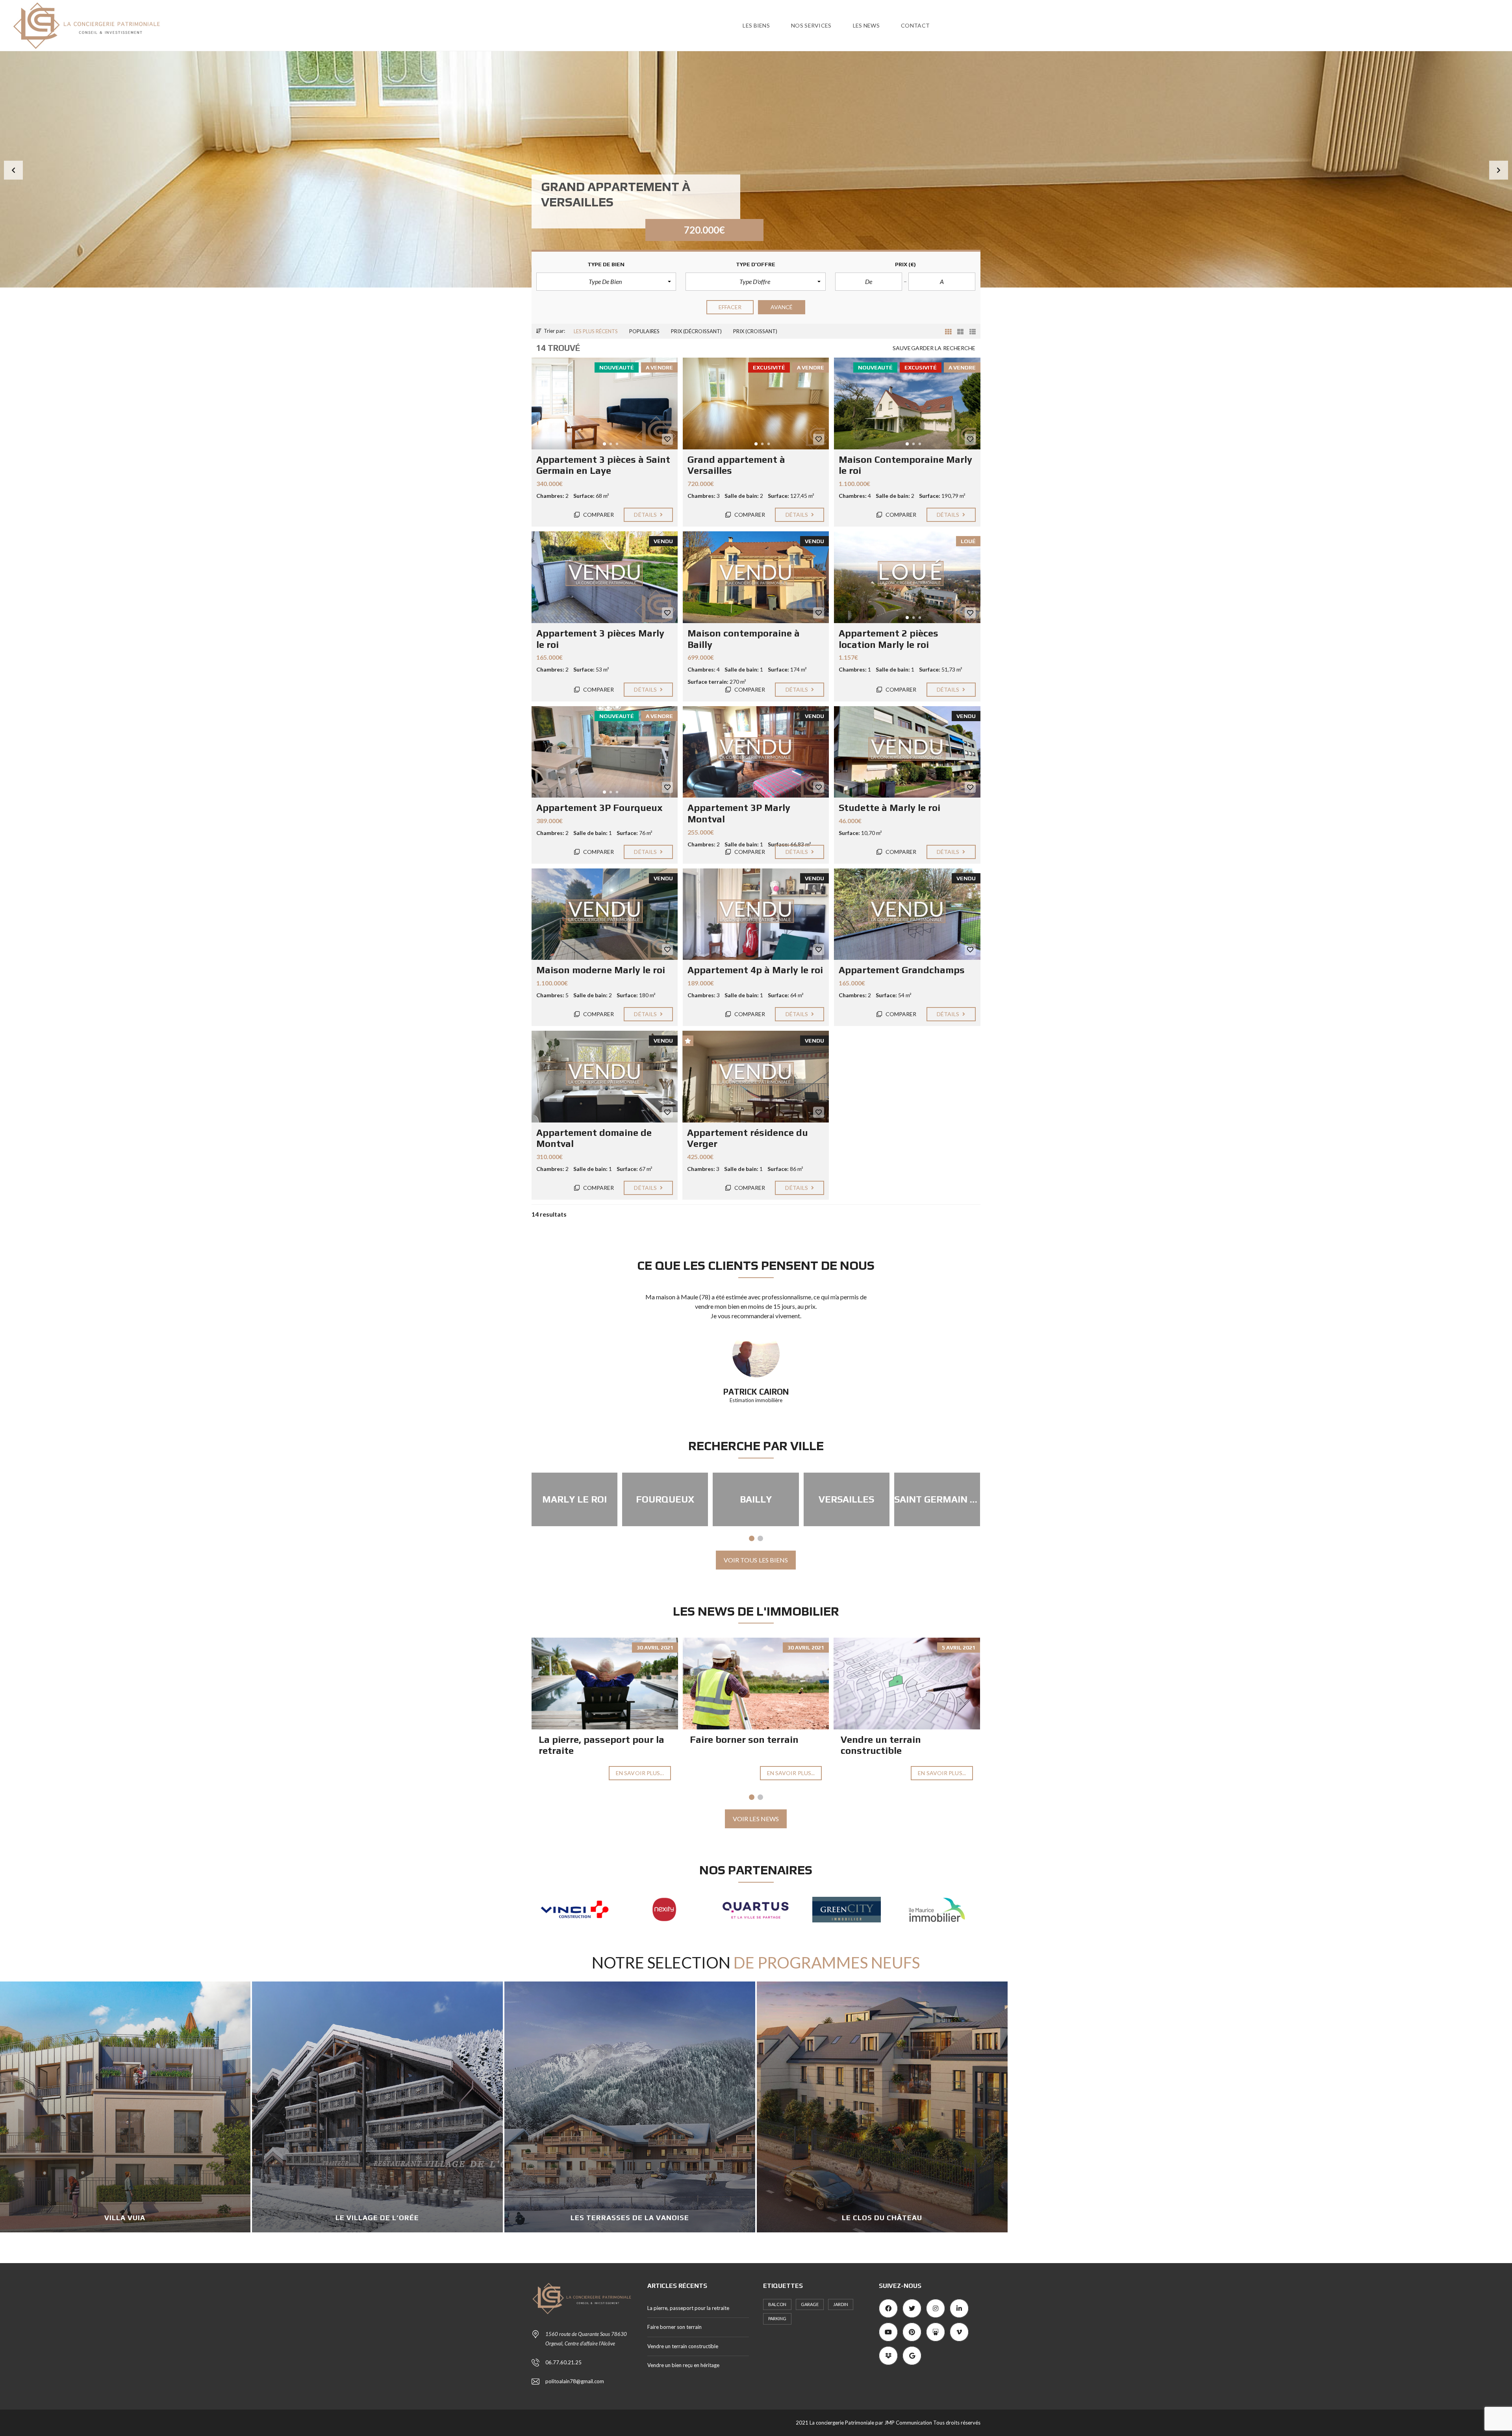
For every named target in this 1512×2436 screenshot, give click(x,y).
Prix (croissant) (755, 331)
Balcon (777, 2304)
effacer (730, 307)
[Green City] (665, 1910)
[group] (756, 169)
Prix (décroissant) (696, 331)
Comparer (598, 515)
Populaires (644, 331)
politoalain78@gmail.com (575, 2381)
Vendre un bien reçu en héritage (683, 2365)
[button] (13, 170)
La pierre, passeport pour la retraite (688, 2308)
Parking (777, 2318)
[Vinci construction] (847, 1910)
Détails (646, 515)
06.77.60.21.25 (563, 2362)
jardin (841, 2304)
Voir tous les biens (756, 1560)
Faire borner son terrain (744, 1739)
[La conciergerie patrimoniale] (87, 26)
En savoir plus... (640, 1773)
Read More (383, 2229)
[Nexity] (937, 1910)
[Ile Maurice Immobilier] (756, 1910)
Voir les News (756, 1819)
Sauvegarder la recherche (934, 348)
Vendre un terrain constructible (881, 1745)
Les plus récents (596, 331)
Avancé (782, 307)
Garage (810, 2304)
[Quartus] (575, 1910)
